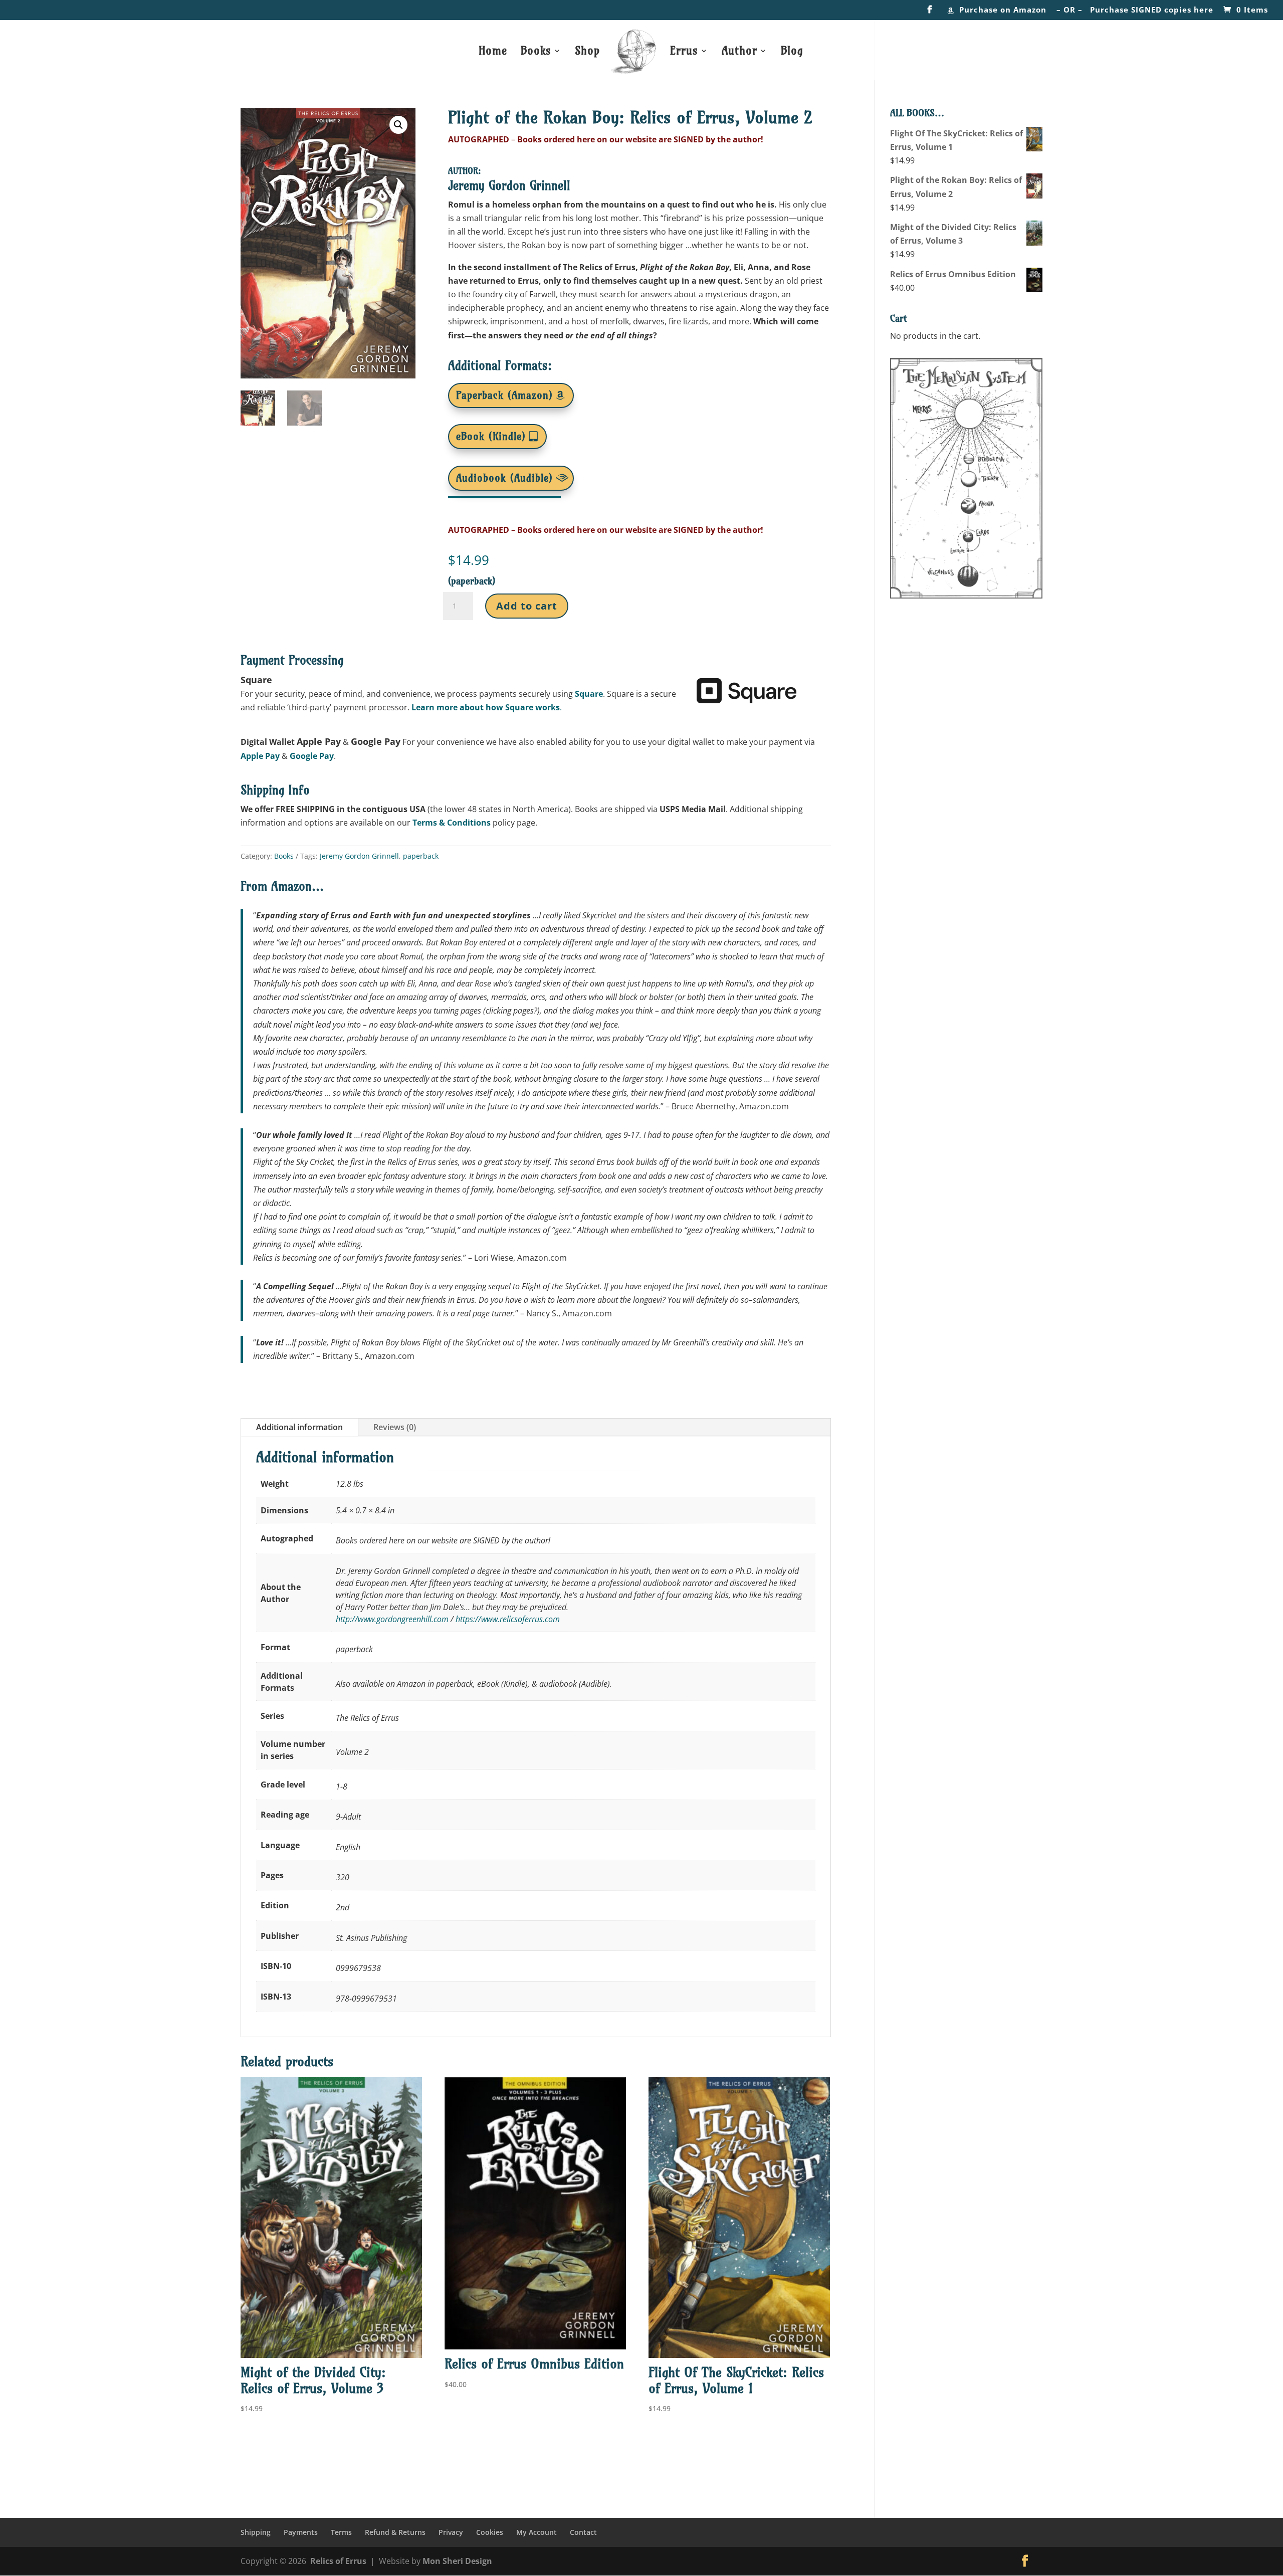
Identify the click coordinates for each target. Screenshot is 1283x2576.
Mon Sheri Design (457, 2561)
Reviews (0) (395, 1427)
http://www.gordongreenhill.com (392, 1619)
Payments (301, 2532)
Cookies (490, 2532)
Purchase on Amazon (1003, 10)
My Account (537, 2532)
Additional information (299, 1427)
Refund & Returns (395, 2532)
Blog (792, 52)
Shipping (256, 2532)
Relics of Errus (338, 2561)
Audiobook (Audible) (504, 478)
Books (284, 856)
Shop (587, 52)
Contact (583, 2532)
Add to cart (527, 606)
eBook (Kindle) (491, 436)
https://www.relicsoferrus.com (508, 1619)
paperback (421, 856)
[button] (398, 125)
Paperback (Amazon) (504, 395)
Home (493, 52)
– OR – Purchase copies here (1135, 10)
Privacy (451, 2532)
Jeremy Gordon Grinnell (359, 856)
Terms (341, 2532)
